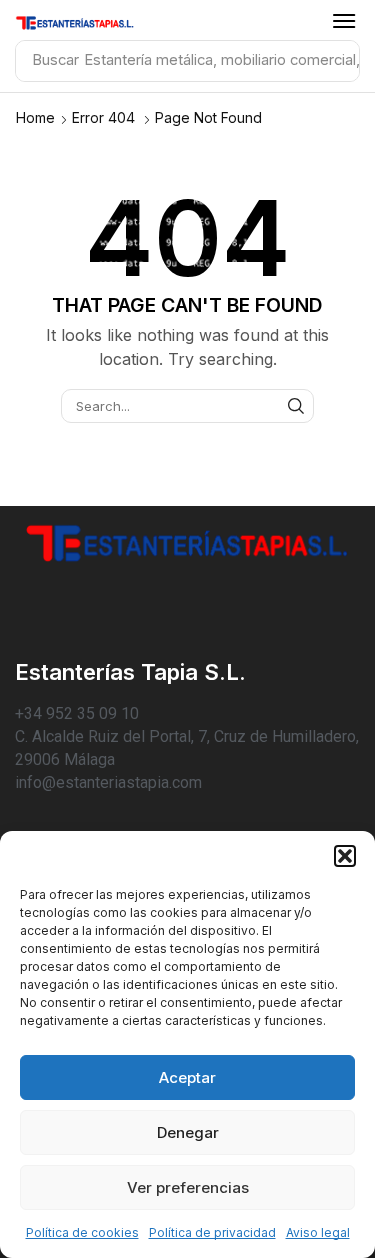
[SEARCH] (296, 406)
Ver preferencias (188, 1187)
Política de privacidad (212, 1232)
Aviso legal (318, 1232)
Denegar (188, 1132)
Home (35, 117)
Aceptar (187, 1077)
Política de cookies (82, 1232)
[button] (345, 856)
